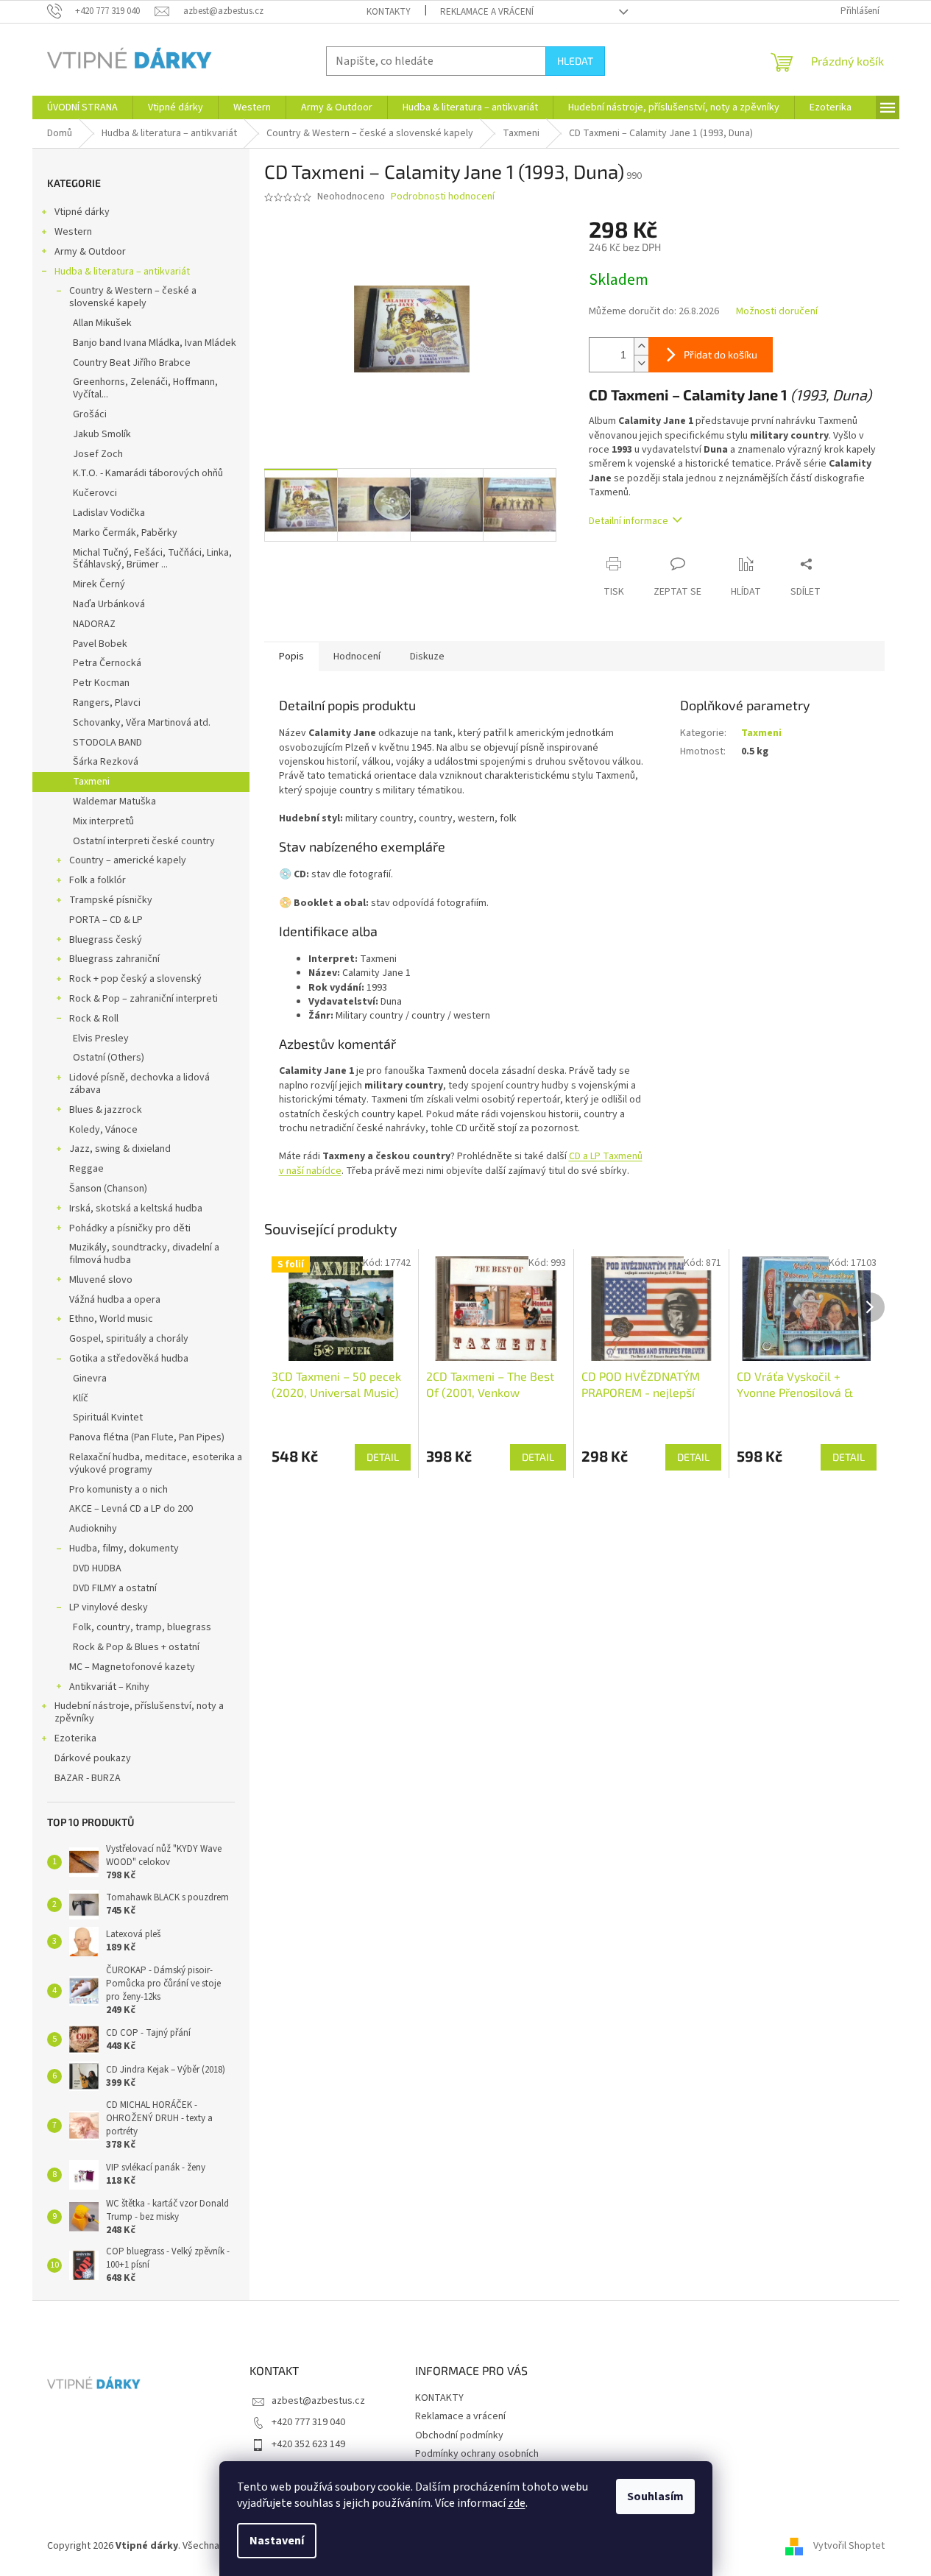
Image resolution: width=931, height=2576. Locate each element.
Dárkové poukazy (93, 1758)
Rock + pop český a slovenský (135, 979)
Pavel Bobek (100, 644)
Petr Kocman (101, 683)
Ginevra (90, 1379)
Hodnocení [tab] (357, 657)
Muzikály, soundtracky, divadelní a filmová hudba (144, 1254)
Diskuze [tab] (427, 657)
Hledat (575, 61)
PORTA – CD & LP (106, 920)
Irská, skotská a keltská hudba (136, 1209)
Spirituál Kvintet (108, 1418)
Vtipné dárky (82, 212)
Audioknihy (93, 1529)
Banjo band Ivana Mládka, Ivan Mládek (155, 343)
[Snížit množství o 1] (641, 363)
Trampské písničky (111, 900)
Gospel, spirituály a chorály (129, 1339)
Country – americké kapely (128, 860)
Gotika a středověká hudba (129, 1359)
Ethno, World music (111, 1319)
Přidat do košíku (721, 354)
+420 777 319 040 (308, 2422)
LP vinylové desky (109, 1607)
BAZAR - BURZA (88, 1778)
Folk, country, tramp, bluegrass (142, 1627)
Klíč (81, 1398)
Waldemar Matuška (114, 802)
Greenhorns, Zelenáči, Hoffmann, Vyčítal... (145, 388)
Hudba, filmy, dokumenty (124, 1549)
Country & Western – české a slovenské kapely (133, 297)
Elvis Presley (101, 1038)
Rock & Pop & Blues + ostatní (136, 1647)
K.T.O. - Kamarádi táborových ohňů (148, 473)
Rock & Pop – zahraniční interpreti (144, 999)
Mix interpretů (103, 821)
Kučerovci (95, 493)
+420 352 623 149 (308, 2444)
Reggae (86, 1169)
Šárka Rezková (106, 762)
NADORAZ (94, 624)
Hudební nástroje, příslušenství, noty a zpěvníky (139, 1712)
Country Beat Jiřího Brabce (132, 363)
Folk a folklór (98, 880)
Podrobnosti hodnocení (443, 197)
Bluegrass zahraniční (114, 959)
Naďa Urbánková (109, 604)
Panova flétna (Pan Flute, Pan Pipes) (147, 1437)
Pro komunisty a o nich (118, 1490)
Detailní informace (629, 521)
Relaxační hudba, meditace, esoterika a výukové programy (156, 1464)
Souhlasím (655, 2497)
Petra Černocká (107, 663)
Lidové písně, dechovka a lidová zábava (139, 1084)
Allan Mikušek (102, 323)
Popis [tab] (291, 657)
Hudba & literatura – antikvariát (122, 272)
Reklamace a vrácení (487, 12)
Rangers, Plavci (107, 703)
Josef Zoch (98, 454)
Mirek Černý (99, 584)
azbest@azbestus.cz (318, 2401)
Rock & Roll (94, 1019)
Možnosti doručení (777, 312)
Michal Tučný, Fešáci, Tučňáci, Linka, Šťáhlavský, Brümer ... (152, 559)
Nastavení (277, 2541)
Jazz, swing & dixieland (120, 1149)
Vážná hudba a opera (115, 1300)
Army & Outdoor (90, 252)
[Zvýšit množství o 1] (641, 346)
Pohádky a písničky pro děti (130, 1228)
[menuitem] (82, 107)
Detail (383, 1457)
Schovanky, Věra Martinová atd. (142, 723)
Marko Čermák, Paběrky (125, 533)
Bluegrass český (106, 940)
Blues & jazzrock (106, 1110)
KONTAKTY (389, 12)
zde (517, 2503)
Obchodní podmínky (459, 2435)
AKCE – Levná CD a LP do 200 (131, 1509)
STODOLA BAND (107, 743)
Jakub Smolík (102, 434)
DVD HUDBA (97, 1568)
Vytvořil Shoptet (849, 2546)
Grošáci (90, 414)
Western (73, 232)
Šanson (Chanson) (108, 1189)
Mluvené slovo (101, 1280)
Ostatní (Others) (109, 1058)
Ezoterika (75, 1738)
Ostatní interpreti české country (144, 841)
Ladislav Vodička (109, 513)
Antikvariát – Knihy (109, 1687)
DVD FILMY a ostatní (115, 1588)
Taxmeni (91, 782)
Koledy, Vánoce (103, 1130)
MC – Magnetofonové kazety (132, 1667)
